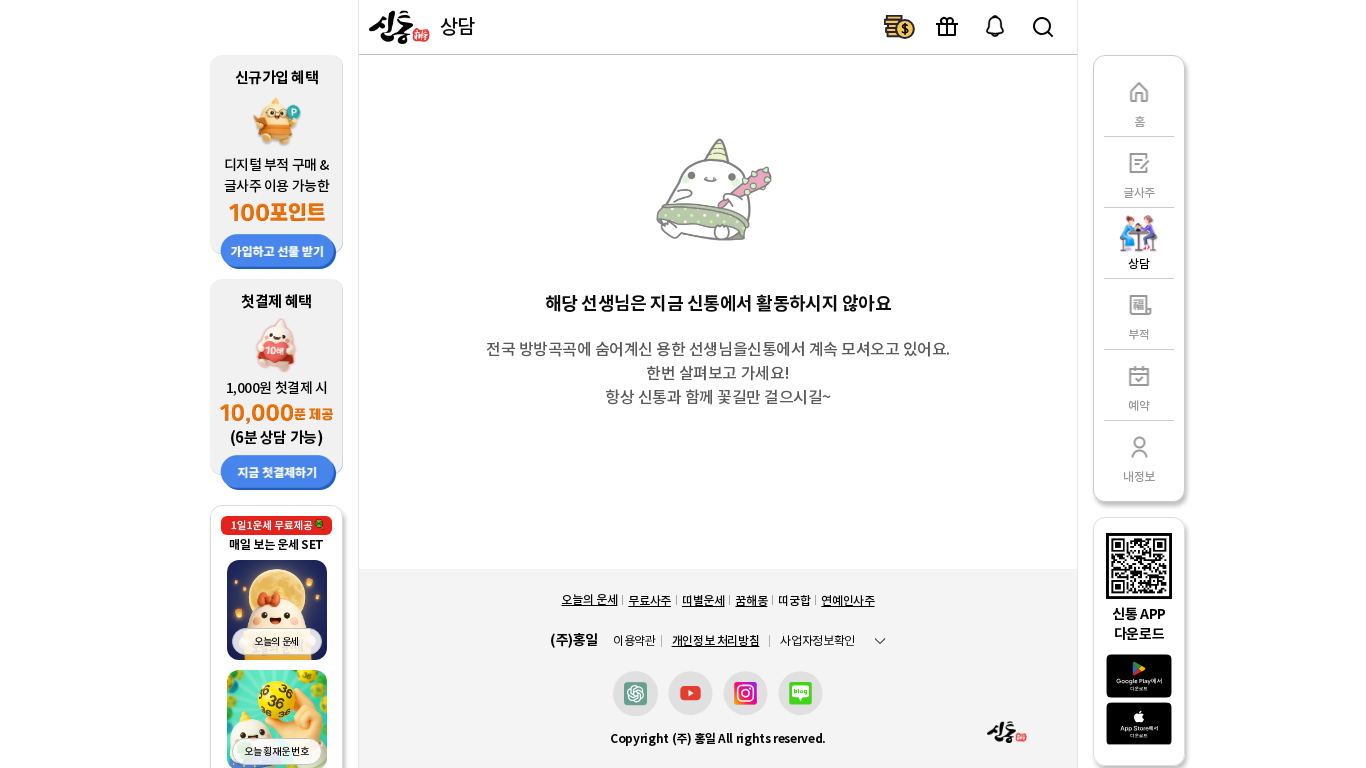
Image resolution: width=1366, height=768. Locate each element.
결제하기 (899, 27)
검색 (1043, 27)
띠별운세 (703, 600)
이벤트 (947, 27)
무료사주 (649, 600)
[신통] (397, 27)
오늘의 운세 (589, 599)
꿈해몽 (751, 600)
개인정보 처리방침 (716, 640)
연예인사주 (847, 600)
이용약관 (634, 641)
